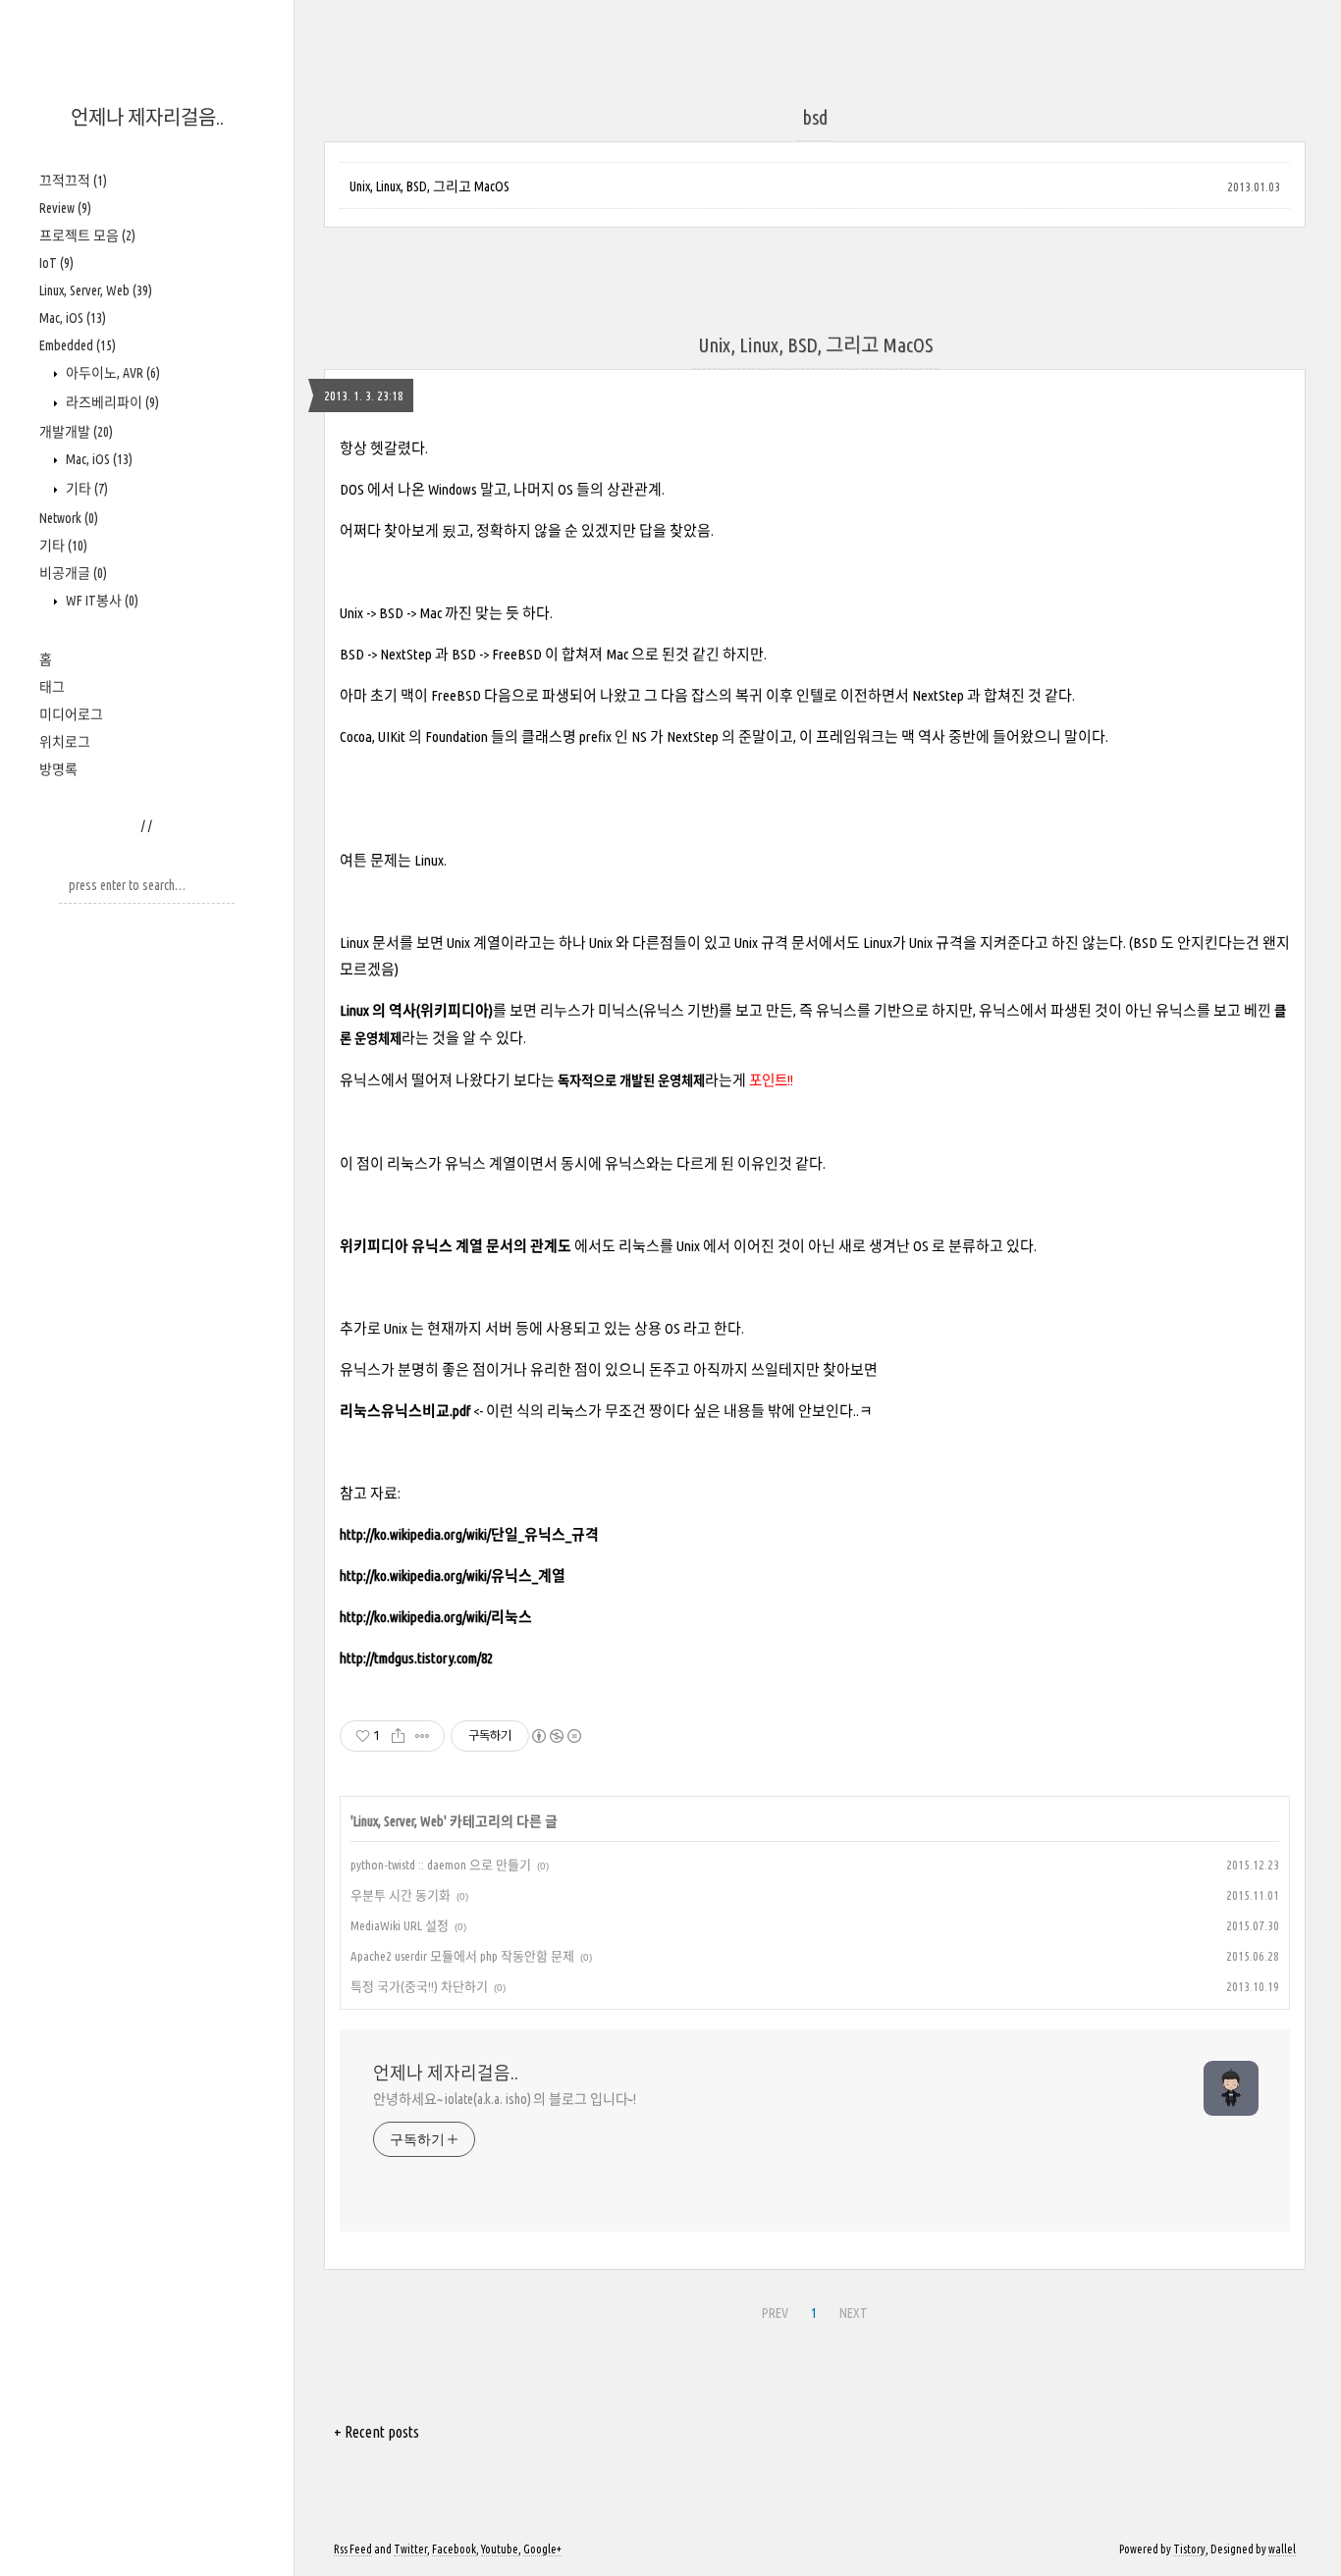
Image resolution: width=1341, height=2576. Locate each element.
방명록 (58, 769)
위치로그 (65, 742)
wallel (1282, 2549)
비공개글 (73, 573)
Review (65, 208)
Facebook (454, 2549)
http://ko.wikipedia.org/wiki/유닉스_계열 (453, 1576)
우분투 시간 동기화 (401, 1895)
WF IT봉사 (101, 601)
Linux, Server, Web (96, 290)
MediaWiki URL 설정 (400, 1925)
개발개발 (76, 432)
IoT (56, 263)
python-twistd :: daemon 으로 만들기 (441, 1865)
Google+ (542, 2549)
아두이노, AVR (111, 373)
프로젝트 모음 (87, 236)
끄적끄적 (73, 181)
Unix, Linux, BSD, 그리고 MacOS (429, 186)
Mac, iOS (73, 318)
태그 (52, 687)
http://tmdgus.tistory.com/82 (416, 1658)
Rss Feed (353, 2549)
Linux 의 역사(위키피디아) (416, 1010)
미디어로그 (71, 714)
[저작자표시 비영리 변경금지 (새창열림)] (556, 1736)
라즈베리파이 (111, 402)
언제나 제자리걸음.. (147, 117)
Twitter (410, 2549)
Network (69, 518)
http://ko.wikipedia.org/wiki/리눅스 (436, 1617)
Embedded (78, 345)
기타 (85, 489)
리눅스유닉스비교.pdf (405, 1411)
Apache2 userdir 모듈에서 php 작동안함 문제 (462, 1956)
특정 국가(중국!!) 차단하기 (419, 1986)
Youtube (500, 2549)
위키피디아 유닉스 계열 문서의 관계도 (456, 1246)
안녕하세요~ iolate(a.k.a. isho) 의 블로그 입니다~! (505, 2099)
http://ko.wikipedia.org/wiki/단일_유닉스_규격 (469, 1534)
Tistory (1189, 2549)
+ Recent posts (376, 2432)
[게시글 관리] (423, 1736)
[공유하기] (398, 1736)
